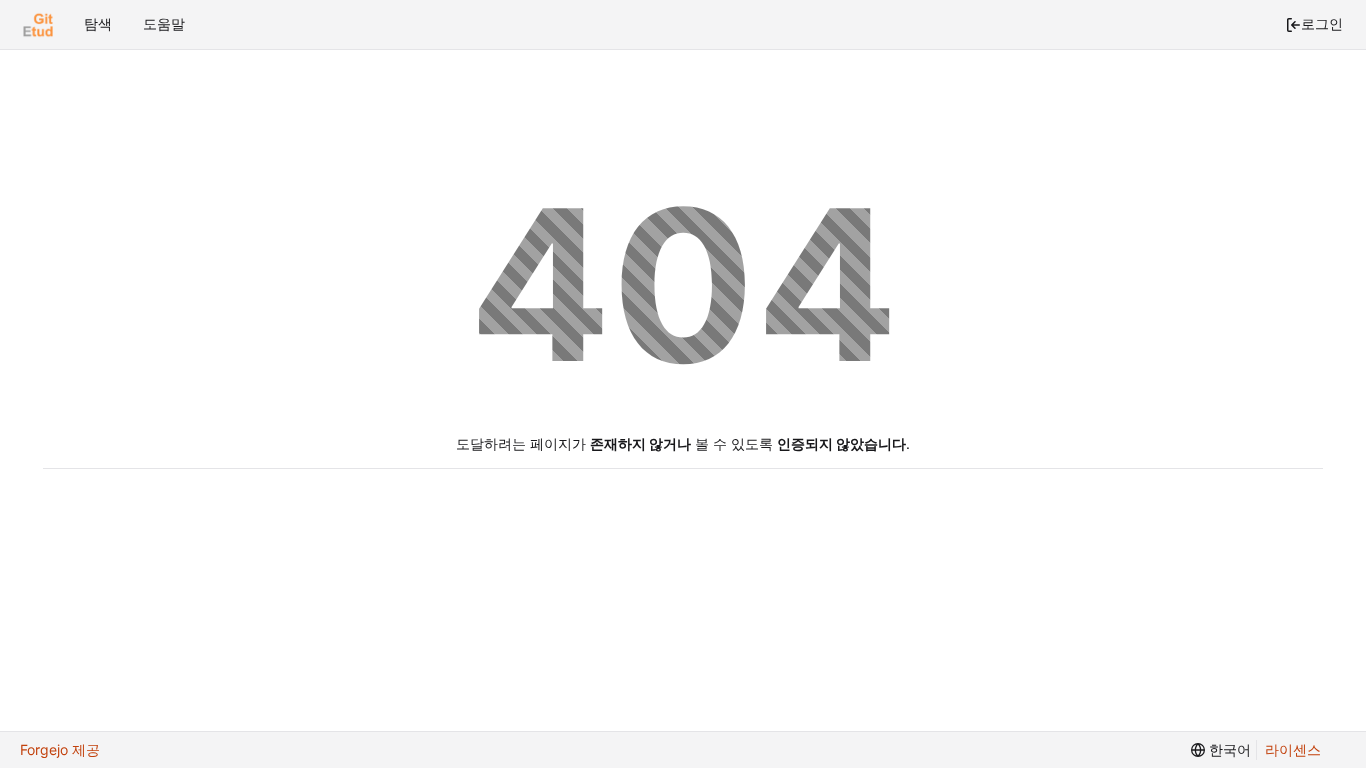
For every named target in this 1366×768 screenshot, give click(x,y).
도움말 (164, 23)
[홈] (38, 25)
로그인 (1322, 23)
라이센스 (1293, 749)
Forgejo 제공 (60, 749)
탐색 (98, 23)
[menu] (1221, 750)
